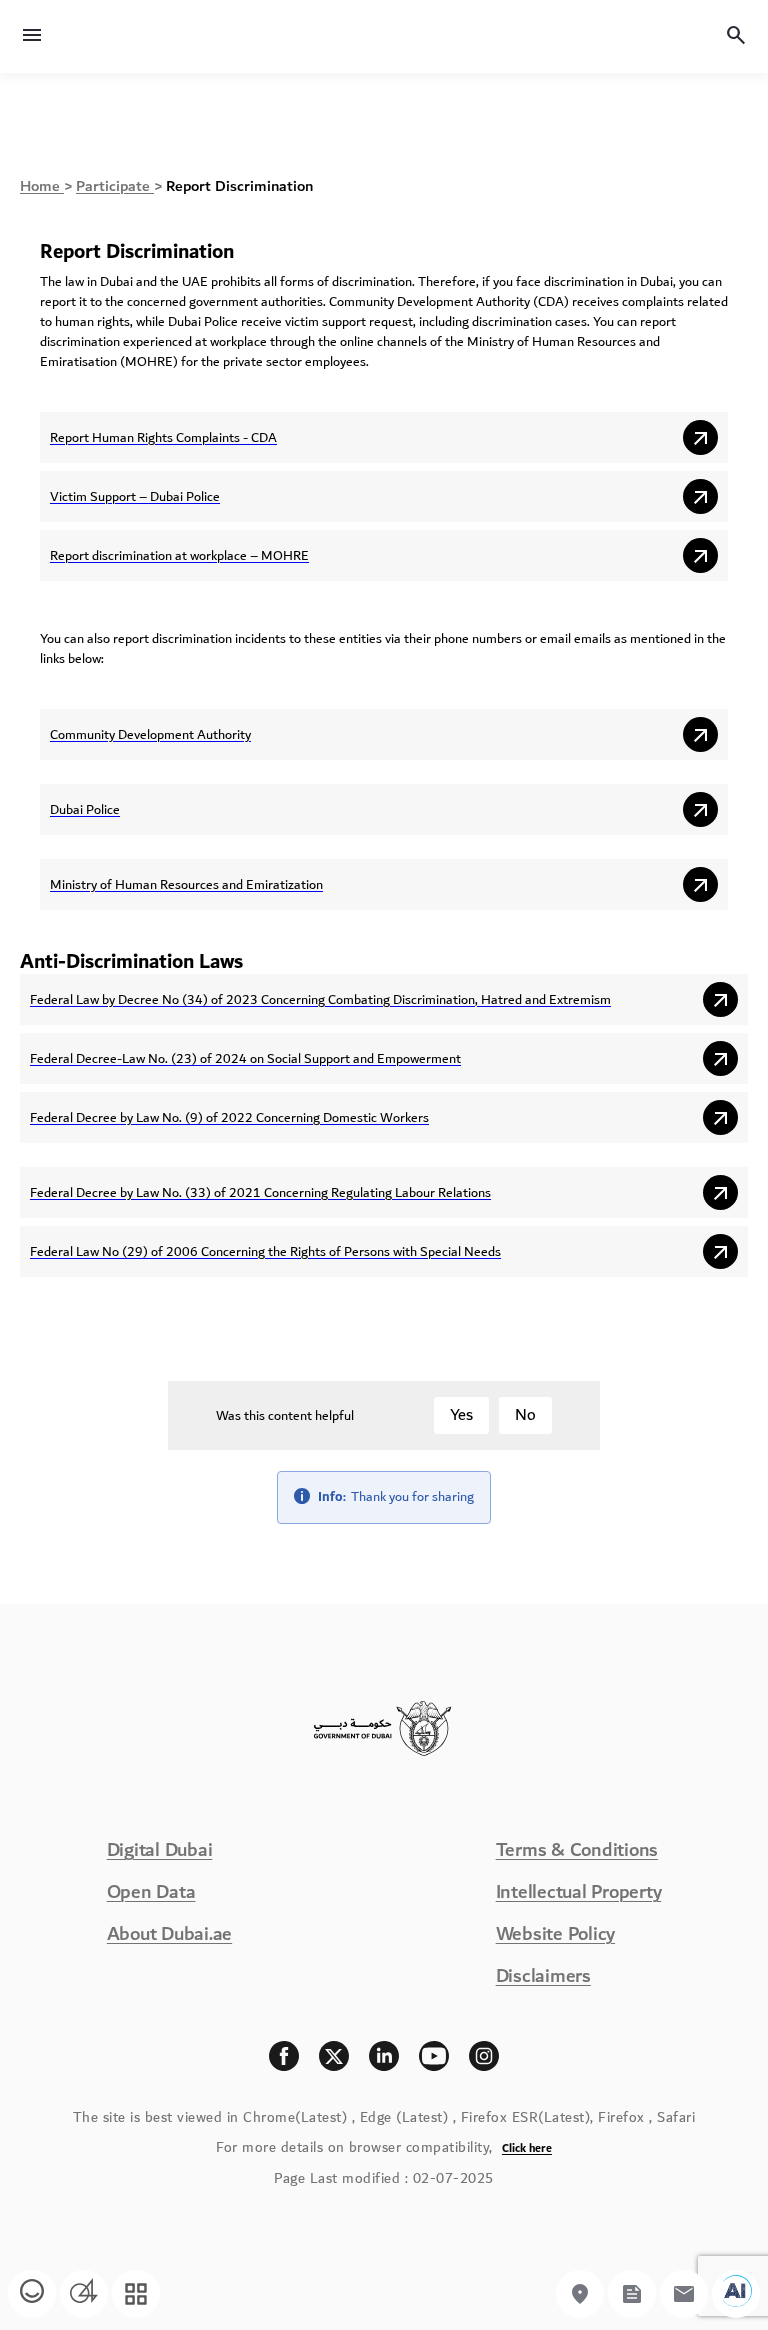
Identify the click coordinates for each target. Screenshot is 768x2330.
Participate (115, 186)
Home (42, 186)
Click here (527, 2148)
